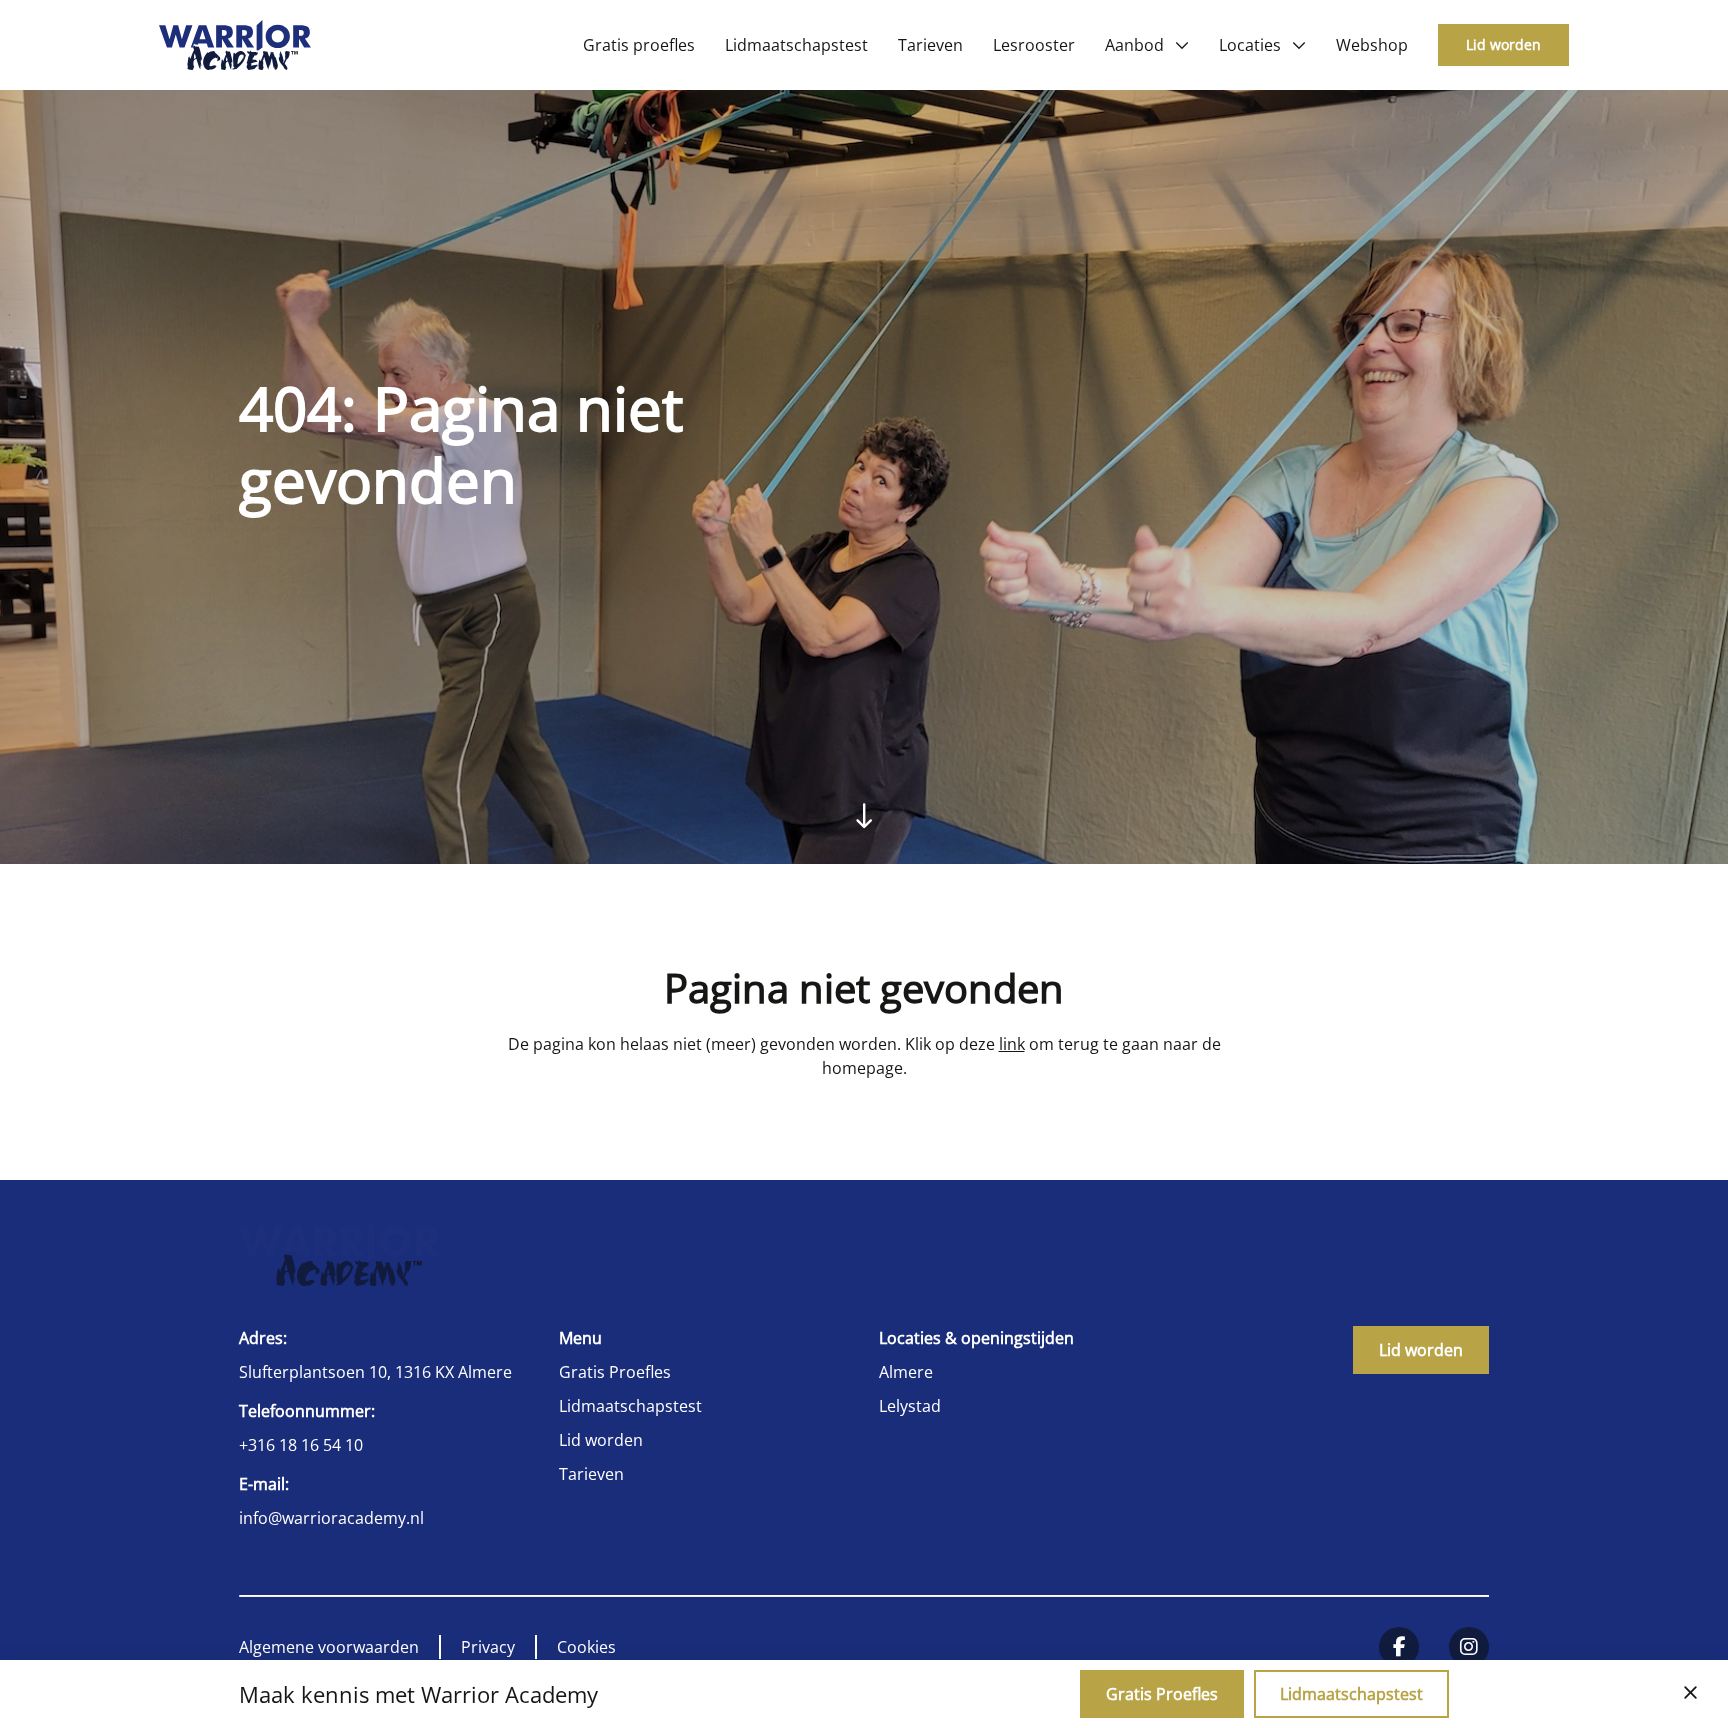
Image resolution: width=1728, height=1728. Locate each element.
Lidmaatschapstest (630, 1406)
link (1012, 1044)
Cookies (586, 1647)
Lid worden (1503, 44)
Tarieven (591, 1474)
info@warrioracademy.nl (331, 1518)
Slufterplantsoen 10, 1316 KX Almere (375, 1372)
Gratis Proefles (615, 1372)
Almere (906, 1372)
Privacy (488, 1647)
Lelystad (910, 1406)
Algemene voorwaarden (329, 1647)
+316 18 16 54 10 (301, 1445)
